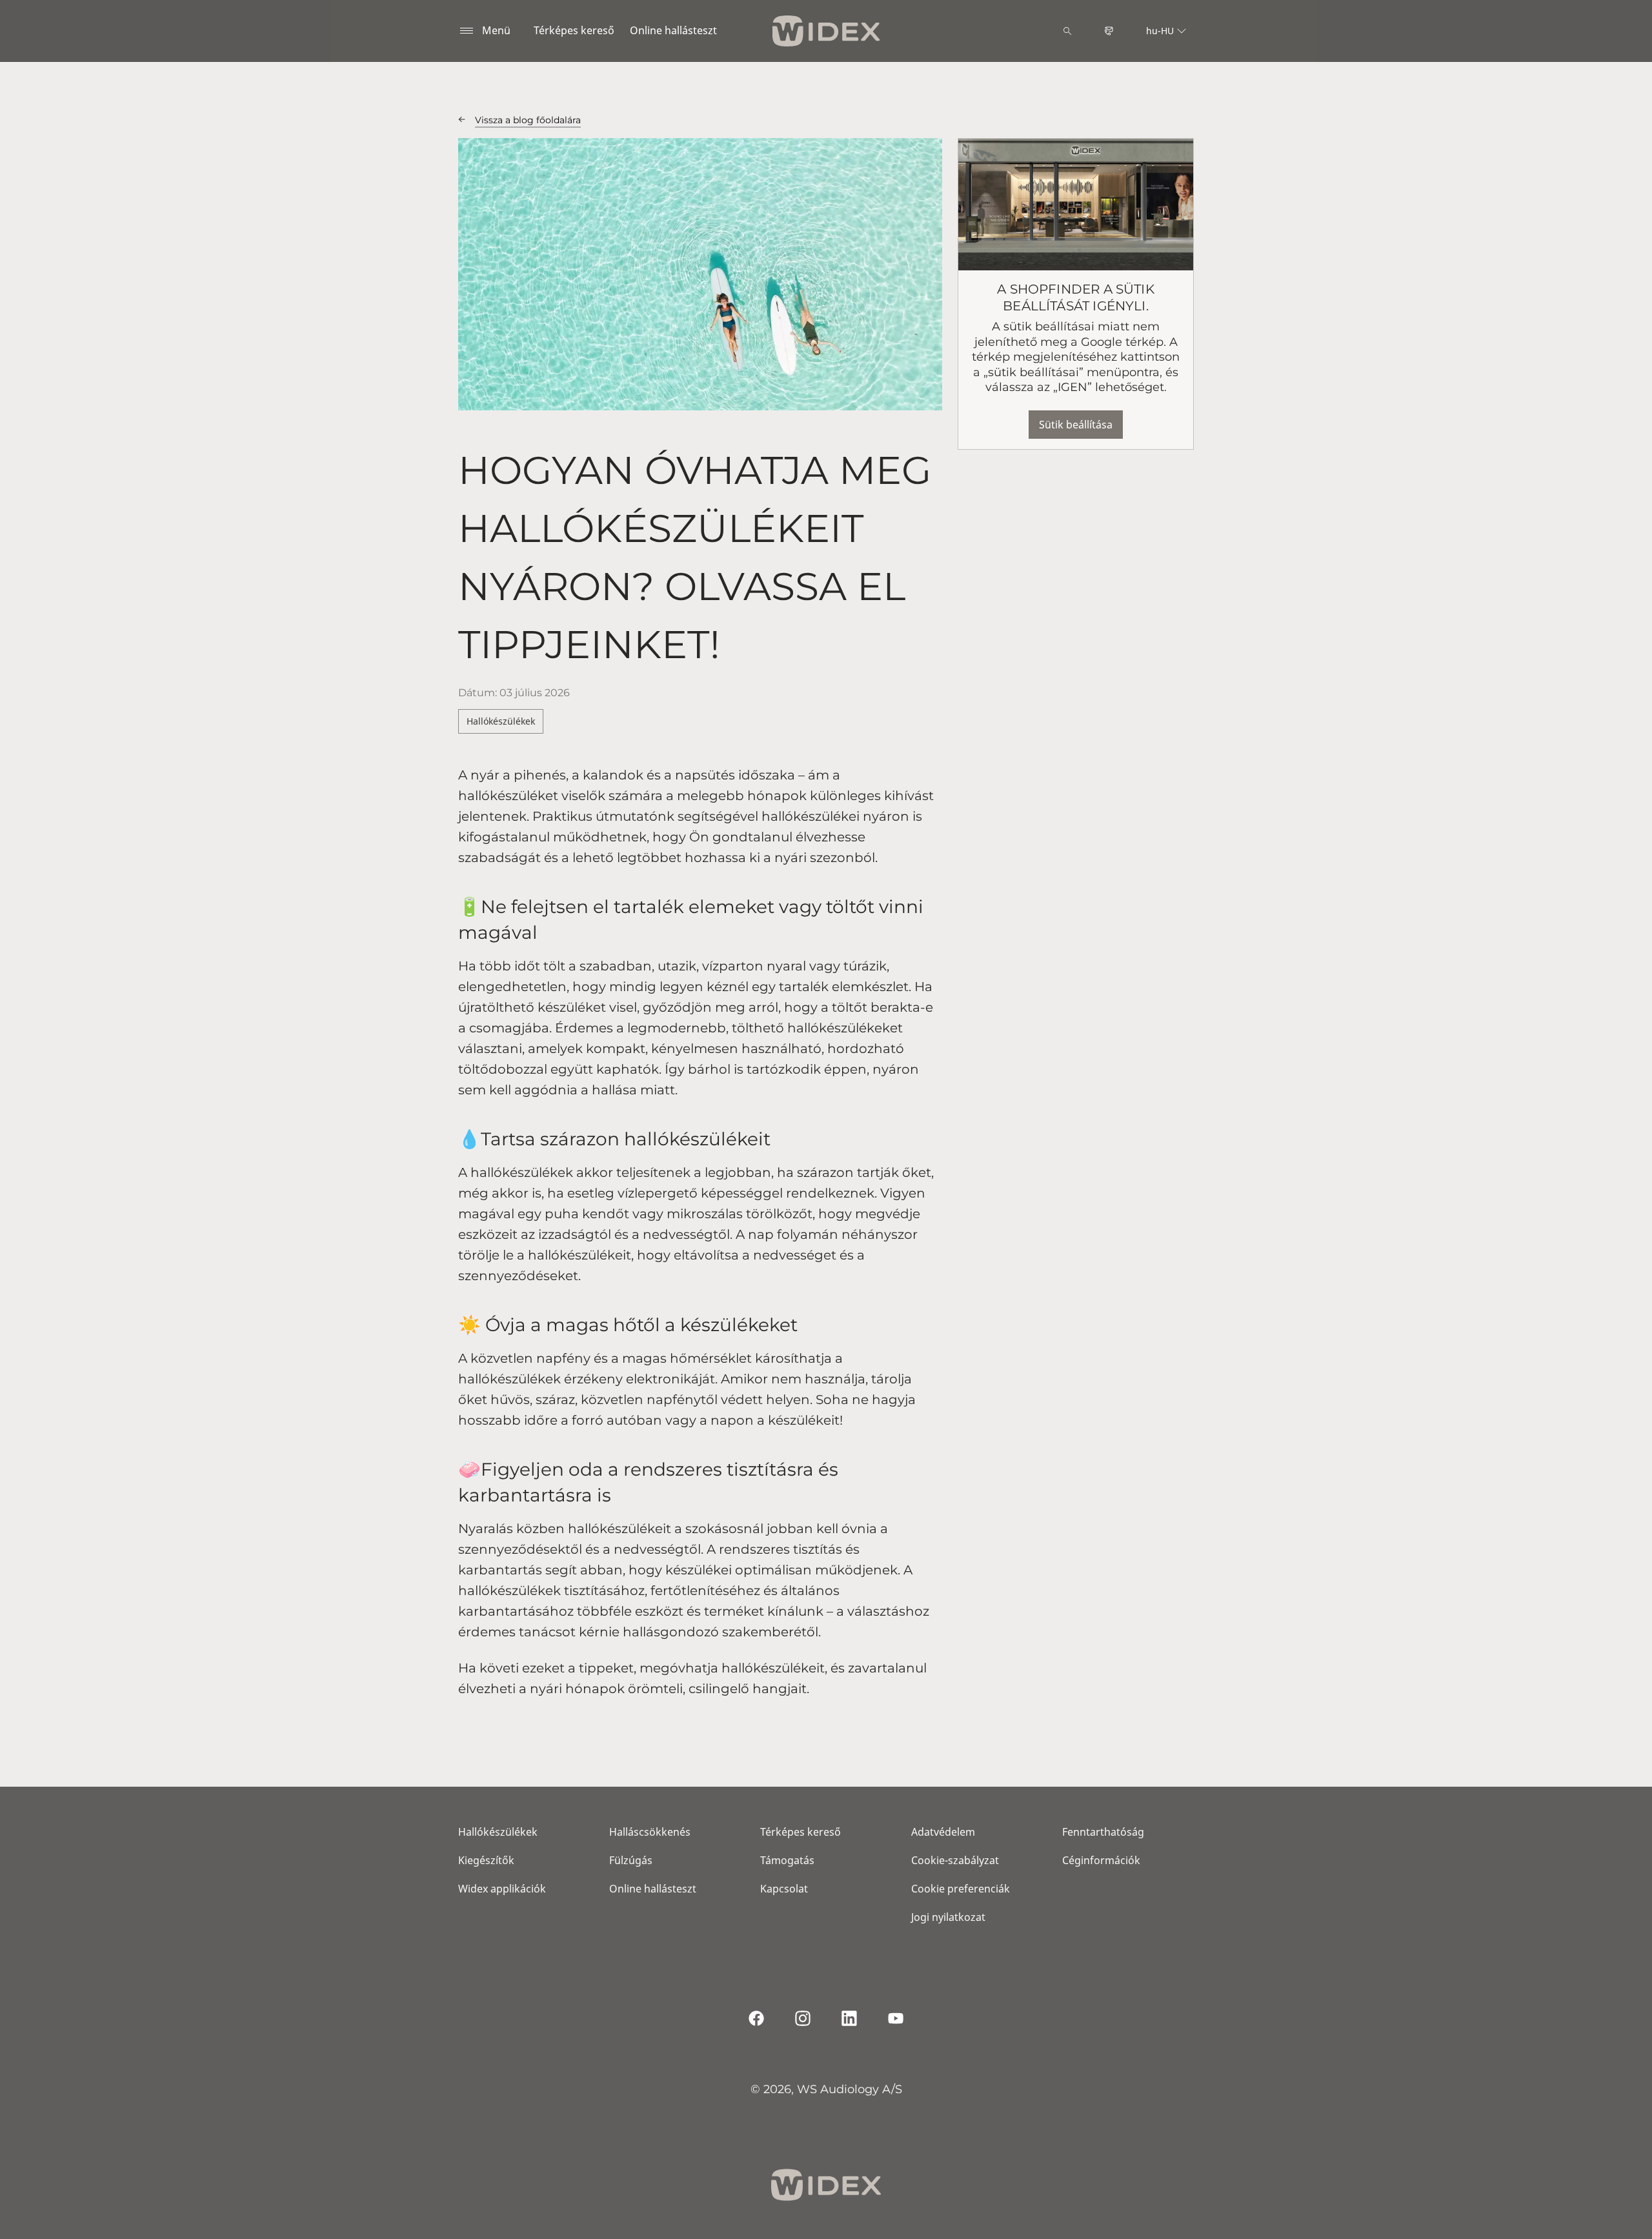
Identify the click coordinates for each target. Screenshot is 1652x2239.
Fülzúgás (631, 1860)
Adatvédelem (943, 1832)
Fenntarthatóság (1103, 1832)
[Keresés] (1067, 31)
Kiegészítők (486, 1860)
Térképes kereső (574, 30)
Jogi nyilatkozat (948, 1917)
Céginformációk (1101, 1860)
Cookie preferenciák (961, 1889)
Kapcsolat (784, 1889)
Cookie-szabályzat (955, 1860)
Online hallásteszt (673, 30)
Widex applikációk (502, 1889)
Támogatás (787, 1860)
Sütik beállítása (1076, 425)
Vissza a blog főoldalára (528, 120)
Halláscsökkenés (650, 1832)
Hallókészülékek (501, 721)
